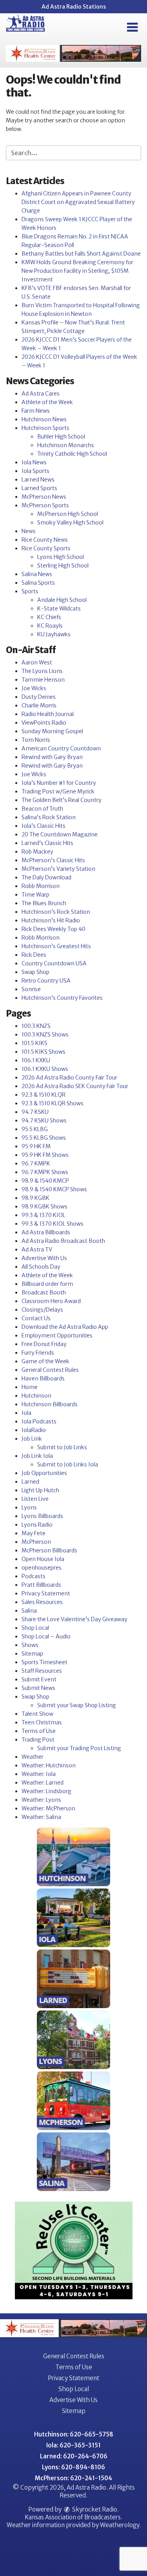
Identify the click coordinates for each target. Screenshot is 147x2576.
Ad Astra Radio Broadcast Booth (63, 1241)
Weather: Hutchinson (49, 1765)
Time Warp (35, 895)
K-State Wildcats (59, 609)
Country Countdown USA (54, 963)
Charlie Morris (39, 705)
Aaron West (37, 662)
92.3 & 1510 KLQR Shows (53, 1103)
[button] (132, 27)
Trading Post (38, 1740)
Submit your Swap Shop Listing (77, 1705)
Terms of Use (39, 1731)
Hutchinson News (44, 419)
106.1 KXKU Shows (45, 1069)
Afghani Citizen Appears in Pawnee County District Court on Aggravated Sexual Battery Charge (78, 202)
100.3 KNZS (36, 1026)
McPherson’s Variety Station (58, 869)
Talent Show (37, 1714)
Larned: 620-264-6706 (74, 2456)
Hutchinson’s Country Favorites (62, 998)
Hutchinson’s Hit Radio (51, 920)
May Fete (34, 1533)
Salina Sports (38, 583)
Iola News (34, 462)
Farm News (36, 411)
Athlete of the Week (47, 402)
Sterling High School (63, 566)
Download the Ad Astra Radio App (65, 1327)
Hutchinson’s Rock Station (56, 912)
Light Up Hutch (40, 1490)
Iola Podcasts (39, 1421)
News (29, 531)
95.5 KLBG (35, 1129)
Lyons (29, 1507)
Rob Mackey (37, 852)
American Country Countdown (61, 748)
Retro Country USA (46, 981)
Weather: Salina (41, 1817)
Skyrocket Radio (94, 2509)
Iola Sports (35, 471)
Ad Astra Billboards (46, 1232)
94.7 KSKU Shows (44, 1121)
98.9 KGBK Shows (44, 1207)
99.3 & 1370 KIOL (44, 1215)
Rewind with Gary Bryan (52, 757)
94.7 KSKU (35, 1112)
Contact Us (36, 1318)
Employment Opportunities (57, 1335)
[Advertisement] (73, 53)
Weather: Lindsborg (46, 1791)
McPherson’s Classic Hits (53, 860)
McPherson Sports (45, 505)
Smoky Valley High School (70, 523)
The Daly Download (46, 877)
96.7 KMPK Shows (45, 1172)
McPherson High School (68, 514)
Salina (29, 1611)
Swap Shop (35, 972)
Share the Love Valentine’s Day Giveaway (74, 1619)
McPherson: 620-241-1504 (73, 2478)
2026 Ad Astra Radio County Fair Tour (69, 1078)
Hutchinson (36, 1396)
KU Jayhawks (54, 634)
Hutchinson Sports (45, 428)
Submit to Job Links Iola (68, 1464)
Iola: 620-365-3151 (73, 2445)
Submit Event (39, 1679)
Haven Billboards (43, 1378)
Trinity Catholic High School (72, 454)
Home (30, 1387)
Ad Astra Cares (41, 394)
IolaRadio (34, 1430)
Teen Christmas (42, 1722)
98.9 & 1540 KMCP (45, 1181)
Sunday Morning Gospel (52, 731)
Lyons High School (61, 557)
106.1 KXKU (36, 1060)
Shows (30, 1645)
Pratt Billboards (41, 1585)
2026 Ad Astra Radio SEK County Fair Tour (75, 1086)
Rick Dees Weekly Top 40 (54, 929)
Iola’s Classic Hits (44, 826)
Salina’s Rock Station (49, 817)
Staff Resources (42, 1671)
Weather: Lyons (41, 1800)
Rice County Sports (46, 548)
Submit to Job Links (62, 1447)
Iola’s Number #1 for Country (59, 783)
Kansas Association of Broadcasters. (73, 2517)
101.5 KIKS (34, 1043)
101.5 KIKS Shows (44, 1052)
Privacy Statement (46, 1593)
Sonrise (31, 989)
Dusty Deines (39, 697)
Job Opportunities (44, 1473)
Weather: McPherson (48, 1808)
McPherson (36, 1542)
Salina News (37, 574)
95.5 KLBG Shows (44, 1138)
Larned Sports (39, 488)
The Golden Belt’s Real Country (62, 800)
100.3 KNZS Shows (45, 1035)
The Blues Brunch (44, 903)
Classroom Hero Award (51, 1301)
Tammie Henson (43, 680)
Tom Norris (36, 740)
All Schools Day (41, 1267)
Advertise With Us (44, 1258)
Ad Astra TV (37, 1250)
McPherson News (44, 497)
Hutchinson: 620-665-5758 (74, 2434)
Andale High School (62, 600)
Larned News (38, 480)
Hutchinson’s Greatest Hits (56, 946)
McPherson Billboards (49, 1550)
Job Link (32, 1439)
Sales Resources (42, 1602)
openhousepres (42, 1568)
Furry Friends (38, 1353)
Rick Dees (34, 955)
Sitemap (32, 1654)
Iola (26, 1413)
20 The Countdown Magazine (60, 834)
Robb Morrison (41, 886)
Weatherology (120, 2525)
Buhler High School (61, 437)
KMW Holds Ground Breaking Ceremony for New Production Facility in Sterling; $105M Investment (77, 271)
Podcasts (34, 1576)
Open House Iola (43, 1559)
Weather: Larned (43, 1783)
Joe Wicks (34, 688)
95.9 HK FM (36, 1146)
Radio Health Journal (48, 714)
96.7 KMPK (36, 1164)
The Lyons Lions (42, 671)
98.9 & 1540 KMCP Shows (54, 1189)
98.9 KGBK (35, 1198)
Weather (33, 1757)
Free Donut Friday (44, 1344)
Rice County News (45, 540)
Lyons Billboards (42, 1516)
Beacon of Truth (42, 809)
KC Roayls (50, 626)
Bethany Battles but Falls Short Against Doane (81, 254)
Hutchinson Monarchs (66, 445)
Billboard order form (47, 1284)
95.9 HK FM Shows (45, 1155)
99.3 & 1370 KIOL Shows (53, 1224)
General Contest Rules (50, 1370)
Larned (30, 1482)
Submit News (38, 1688)
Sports (30, 591)
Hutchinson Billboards (50, 1404)
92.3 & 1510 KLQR (44, 1095)
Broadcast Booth (44, 1292)
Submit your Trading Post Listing (79, 1748)
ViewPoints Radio (44, 723)
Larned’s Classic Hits (47, 843)
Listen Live (35, 1499)
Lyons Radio (37, 1525)
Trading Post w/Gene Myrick (58, 791)
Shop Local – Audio (46, 1636)
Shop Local (35, 1628)
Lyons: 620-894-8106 (73, 2467)
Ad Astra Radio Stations (74, 7)
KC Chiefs (49, 617)
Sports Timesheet (44, 1662)
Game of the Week (45, 1361)
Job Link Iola (37, 1456)
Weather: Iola (39, 1774)
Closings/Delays (42, 1310)
